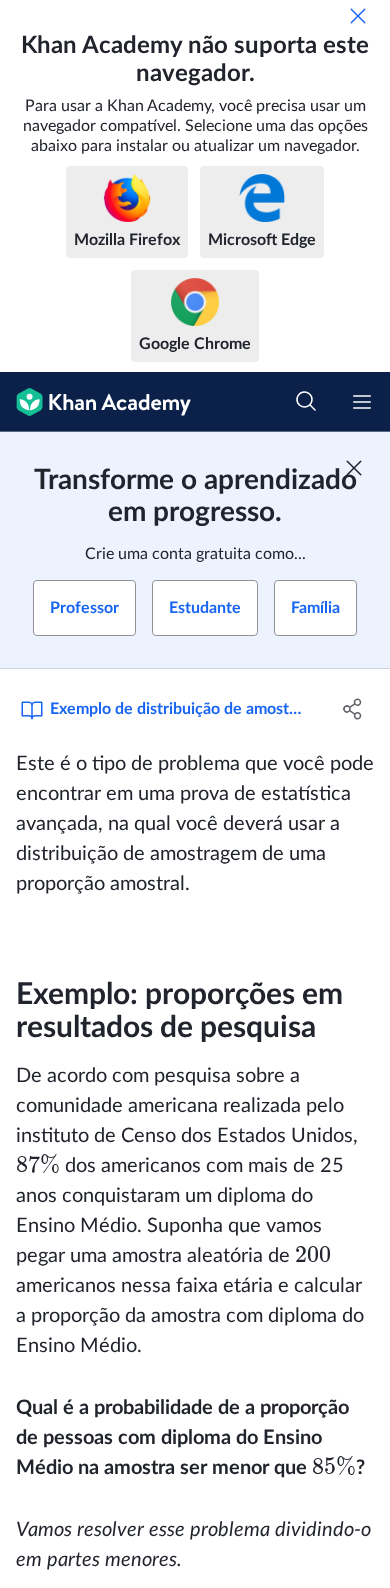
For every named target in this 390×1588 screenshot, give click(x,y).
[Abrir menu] (362, 402)
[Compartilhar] (352, 709)
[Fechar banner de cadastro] (354, 468)
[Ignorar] (358, 16)
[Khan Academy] (95, 402)
